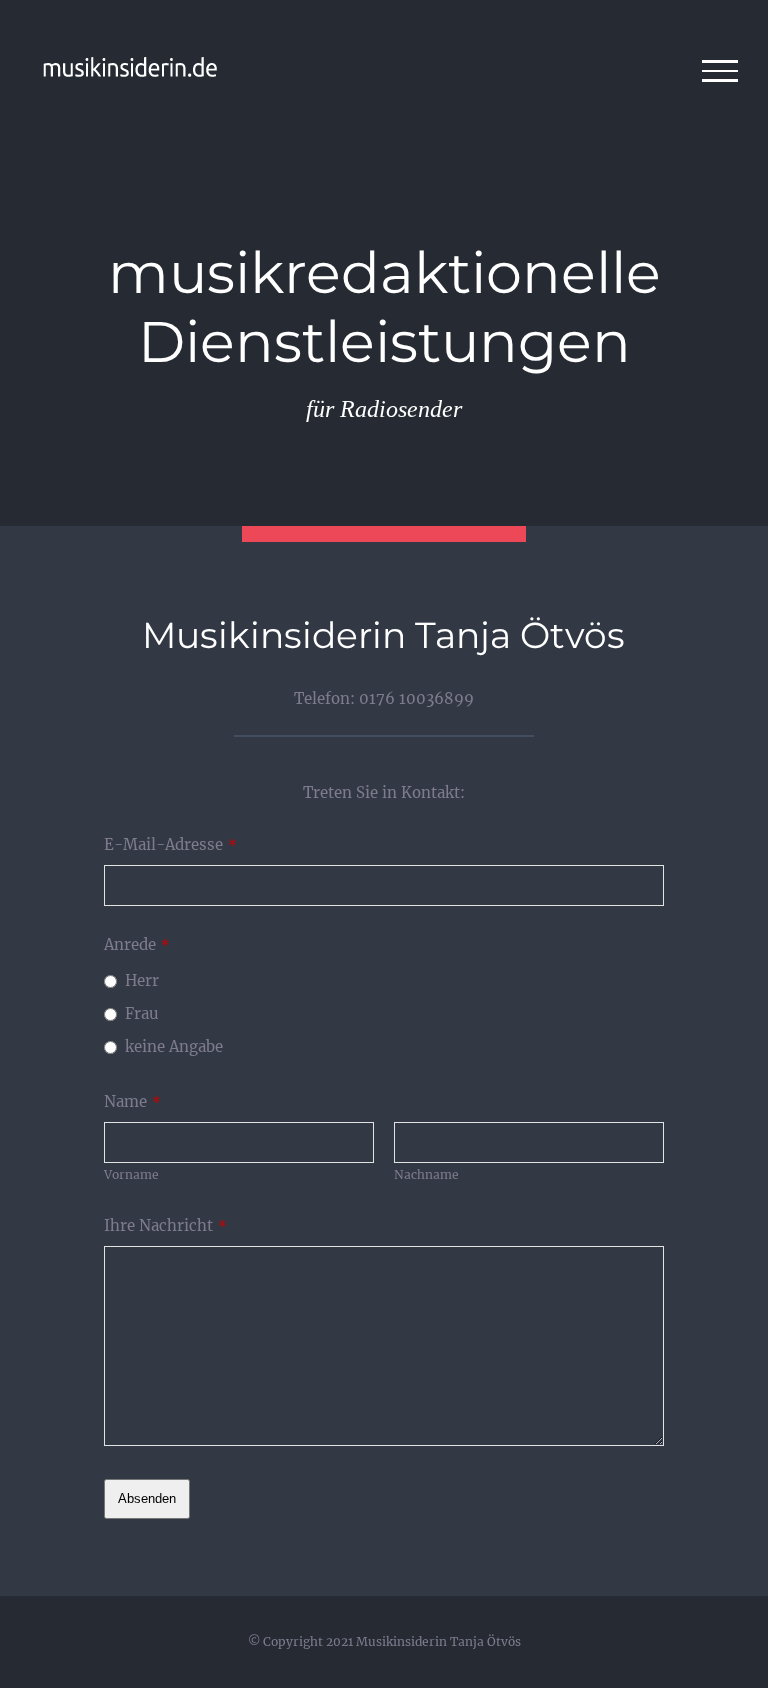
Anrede (137, 944)
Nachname (426, 1174)
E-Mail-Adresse (170, 844)
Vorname (131, 1174)
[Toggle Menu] (720, 71)
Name (132, 1101)
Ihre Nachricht (165, 1225)
